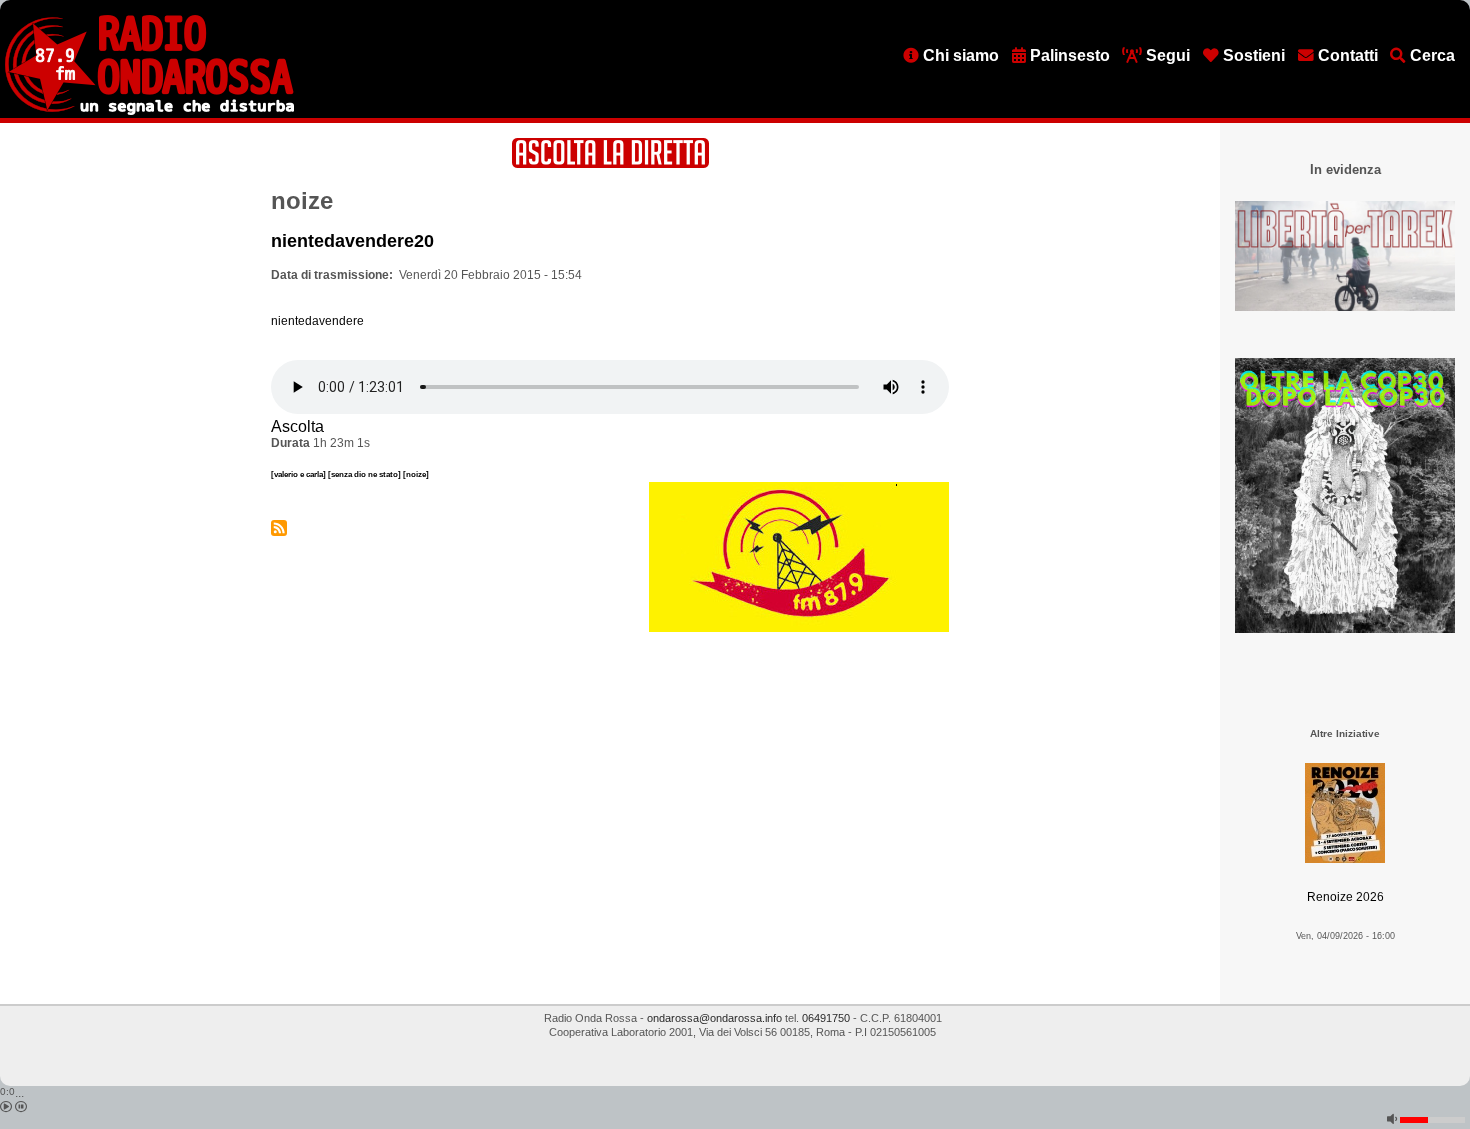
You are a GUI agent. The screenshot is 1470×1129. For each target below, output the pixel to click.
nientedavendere (317, 321)
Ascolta (297, 426)
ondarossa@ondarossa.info (714, 1018)
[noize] (416, 474)
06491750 (826, 1018)
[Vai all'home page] (149, 111)
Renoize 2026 (1345, 897)
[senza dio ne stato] (365, 474)
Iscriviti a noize (279, 528)
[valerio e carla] (299, 474)
